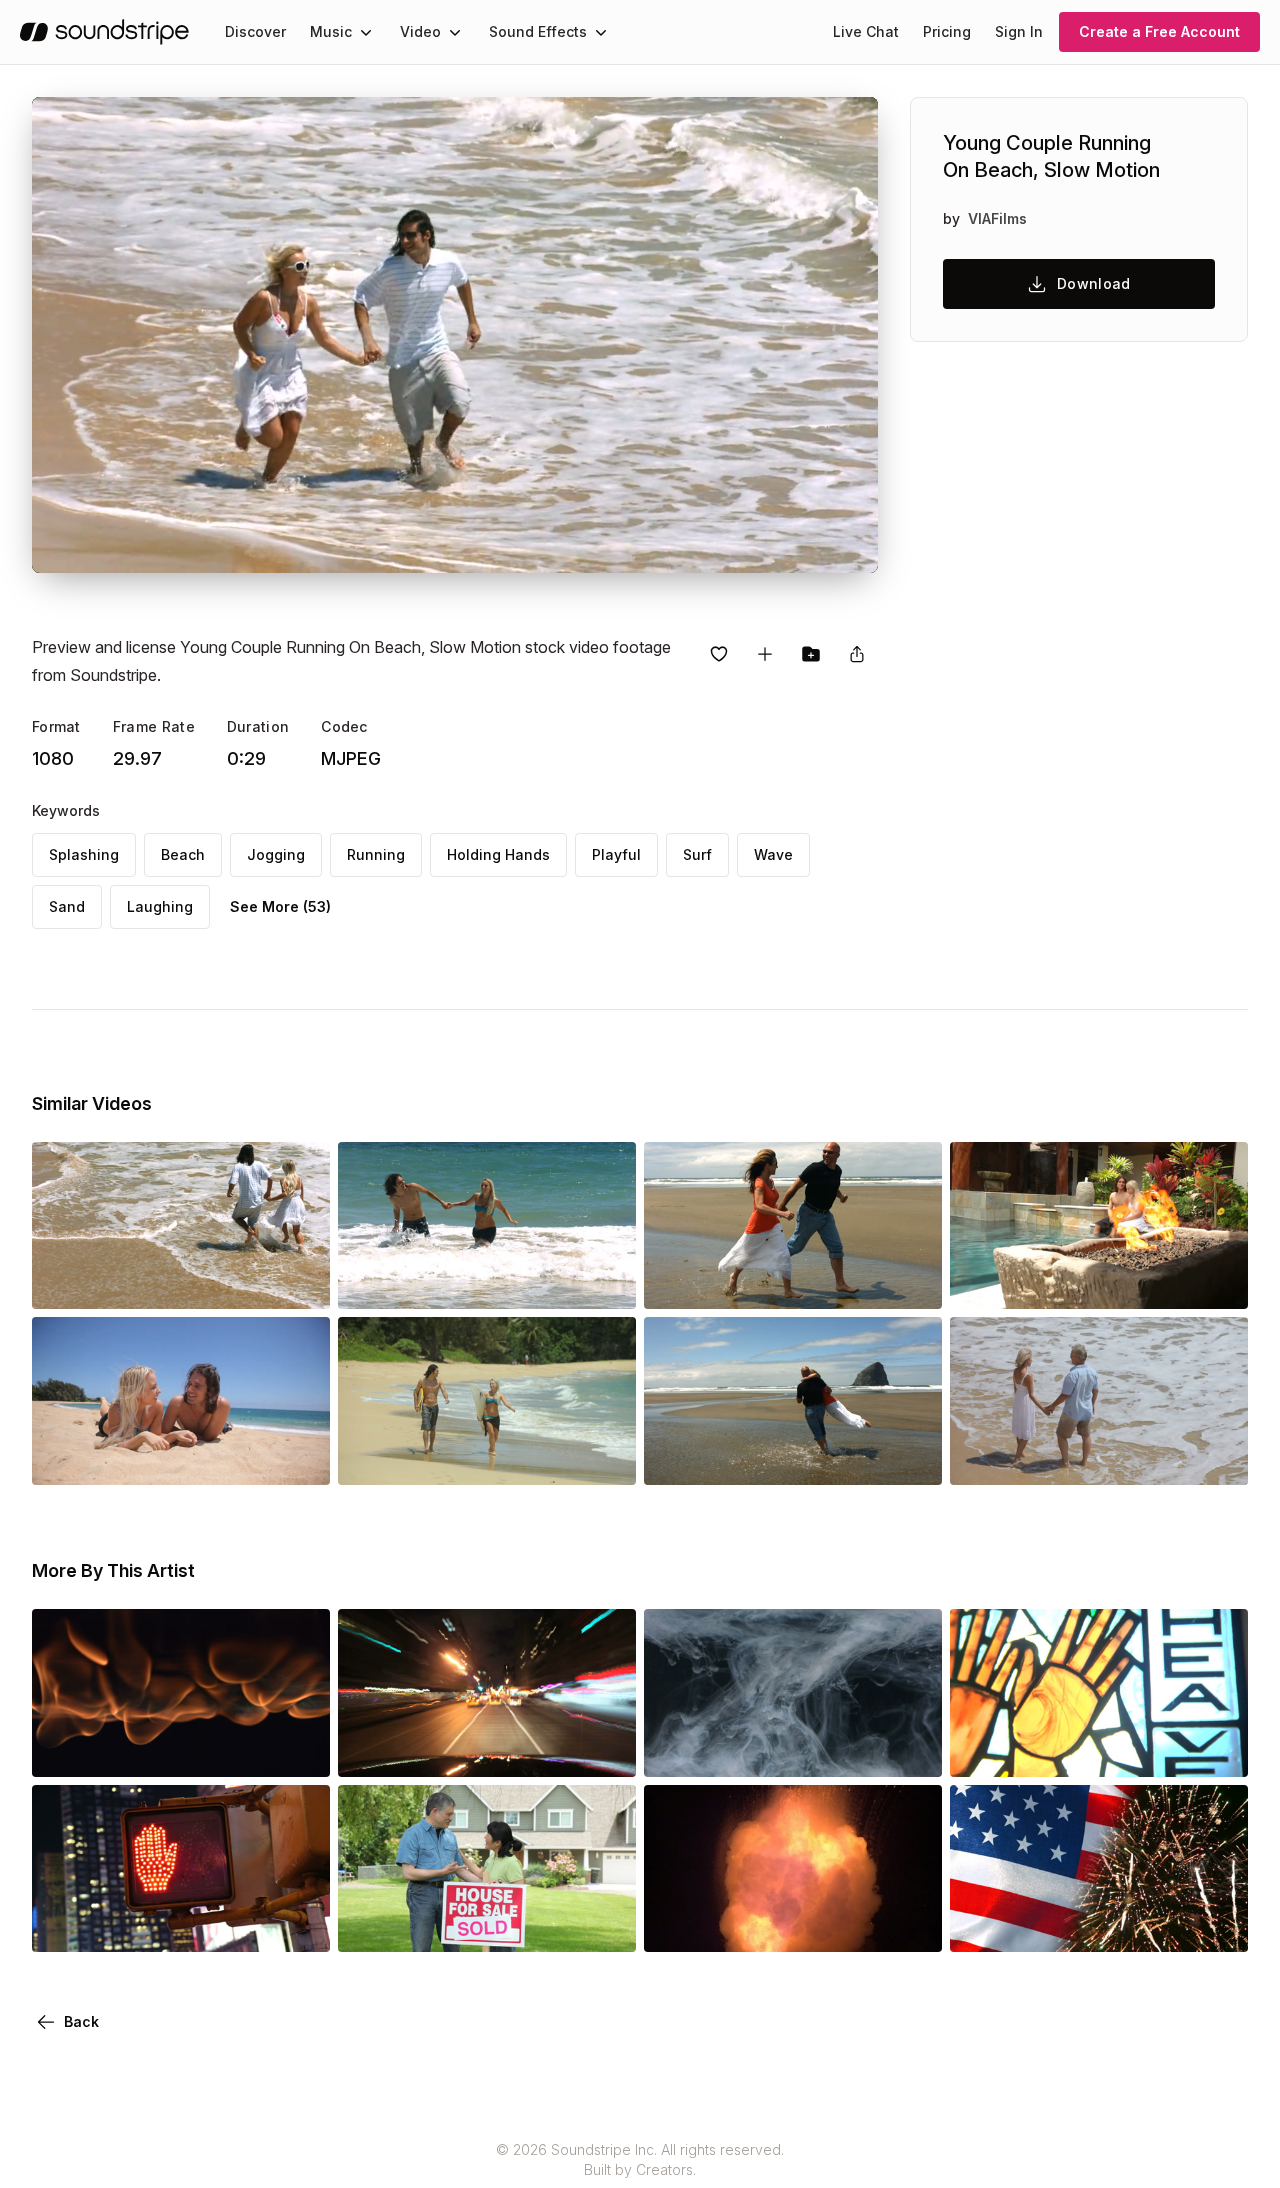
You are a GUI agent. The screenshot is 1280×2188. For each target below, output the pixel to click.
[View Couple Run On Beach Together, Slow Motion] (793, 1281)
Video (420, 31)
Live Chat (866, 31)
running (376, 854)
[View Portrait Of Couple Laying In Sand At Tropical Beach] (181, 1457)
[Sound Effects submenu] (601, 32)
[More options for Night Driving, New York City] (604, 1749)
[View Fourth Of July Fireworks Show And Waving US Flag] (1099, 1924)
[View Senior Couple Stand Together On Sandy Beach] (1099, 1457)
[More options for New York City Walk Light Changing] (298, 1924)
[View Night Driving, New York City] (487, 1749)
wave (773, 854)
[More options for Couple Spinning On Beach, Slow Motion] (910, 1457)
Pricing (947, 31)
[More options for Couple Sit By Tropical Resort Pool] (1216, 1281)
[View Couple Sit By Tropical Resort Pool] (1099, 1281)
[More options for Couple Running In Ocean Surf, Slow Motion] (298, 1281)
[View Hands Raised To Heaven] (1099, 1749)
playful (616, 854)
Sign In (1019, 31)
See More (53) (280, 906)
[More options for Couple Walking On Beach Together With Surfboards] (604, 1457)
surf (697, 854)
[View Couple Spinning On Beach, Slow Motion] (793, 1457)
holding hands (498, 854)
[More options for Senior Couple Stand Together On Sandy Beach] (1216, 1457)
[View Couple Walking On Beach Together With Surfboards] (487, 1457)
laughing (160, 906)
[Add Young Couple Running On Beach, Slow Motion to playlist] (765, 654)
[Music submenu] (366, 32)
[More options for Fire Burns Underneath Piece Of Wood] (298, 1749)
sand (67, 906)
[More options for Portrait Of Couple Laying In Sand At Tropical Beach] (298, 1457)
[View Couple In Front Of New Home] (487, 1924)
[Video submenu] (455, 32)
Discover (255, 31)
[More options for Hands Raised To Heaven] (1216, 1749)
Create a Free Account (1159, 31)
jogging (276, 854)
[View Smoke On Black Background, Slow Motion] (793, 1749)
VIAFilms (997, 218)
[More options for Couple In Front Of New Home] (604, 1924)
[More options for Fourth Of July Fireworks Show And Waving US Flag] (1216, 1924)
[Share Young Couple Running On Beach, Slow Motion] (857, 654)
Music (331, 31)
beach (183, 854)
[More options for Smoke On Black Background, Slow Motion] (910, 1749)
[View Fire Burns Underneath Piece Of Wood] (181, 1749)
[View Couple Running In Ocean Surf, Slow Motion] (181, 1281)
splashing (84, 854)
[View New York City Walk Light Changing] (181, 1924)
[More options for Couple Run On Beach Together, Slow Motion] (910, 1281)
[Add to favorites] (719, 654)
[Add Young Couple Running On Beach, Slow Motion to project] (811, 654)
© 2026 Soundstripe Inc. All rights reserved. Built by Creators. (640, 2159)
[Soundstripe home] (104, 32)
